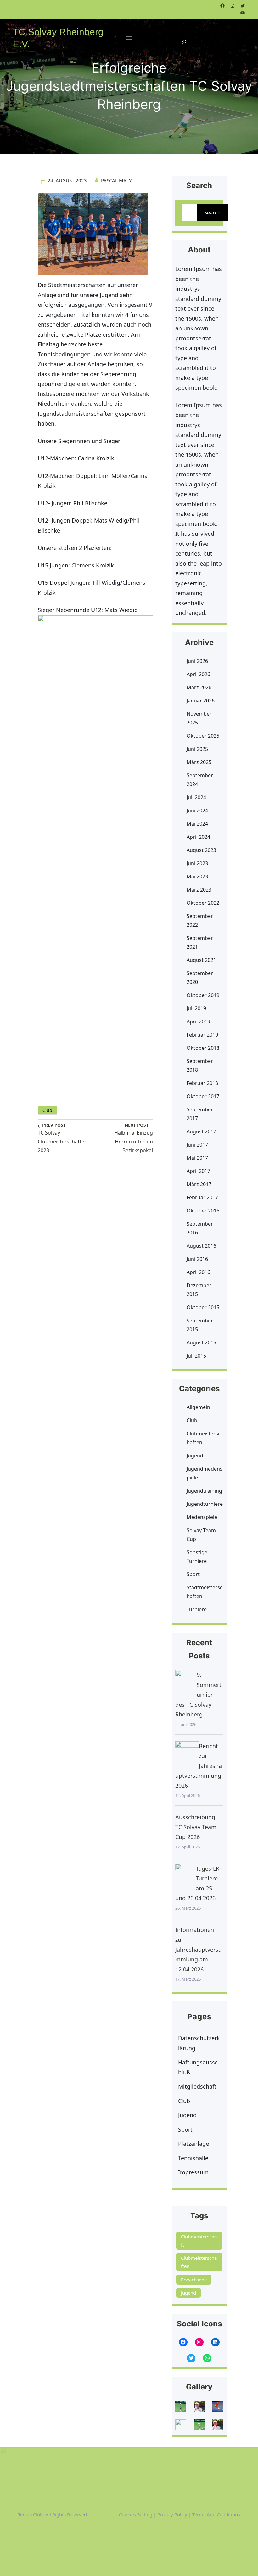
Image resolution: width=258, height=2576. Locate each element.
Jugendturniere (205, 1504)
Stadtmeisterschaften (205, 1592)
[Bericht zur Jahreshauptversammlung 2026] (187, 1753)
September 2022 (200, 920)
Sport (193, 1574)
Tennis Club (30, 2514)
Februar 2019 (202, 1035)
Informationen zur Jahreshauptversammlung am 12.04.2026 (198, 1950)
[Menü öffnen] (129, 38)
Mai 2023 (197, 876)
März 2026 (199, 687)
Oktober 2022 (203, 903)
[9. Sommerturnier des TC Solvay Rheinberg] (184, 1682)
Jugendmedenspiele (205, 1473)
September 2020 (200, 978)
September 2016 (200, 1228)
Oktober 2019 (203, 995)
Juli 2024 (196, 797)
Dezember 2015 (199, 1290)
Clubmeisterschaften (204, 1438)
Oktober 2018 (203, 1048)
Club (47, 1110)
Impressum (193, 2172)
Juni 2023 (197, 863)
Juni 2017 (197, 1145)
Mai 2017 (197, 1158)
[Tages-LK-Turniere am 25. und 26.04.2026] (183, 1876)
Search (212, 213)
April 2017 (198, 1171)
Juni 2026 (197, 661)
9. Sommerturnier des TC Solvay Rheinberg (198, 1695)
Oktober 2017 (203, 1096)
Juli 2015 (196, 1356)
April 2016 (198, 1272)
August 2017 (201, 1131)
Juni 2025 (197, 749)
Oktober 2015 (203, 1307)
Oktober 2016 (203, 1211)
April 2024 (198, 837)
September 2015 (200, 1325)
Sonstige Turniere (197, 1557)
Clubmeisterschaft (199, 2241)
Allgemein (198, 1407)
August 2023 (201, 850)
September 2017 (200, 1114)
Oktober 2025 (203, 736)
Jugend (195, 1456)
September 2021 (200, 942)
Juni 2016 (197, 1259)
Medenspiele (202, 1517)
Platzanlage (193, 2144)
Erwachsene (194, 2280)
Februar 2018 (202, 1083)
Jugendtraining (204, 1491)
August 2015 (201, 1342)
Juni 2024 (197, 811)
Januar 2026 (201, 701)
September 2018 (200, 1066)
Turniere (197, 1609)
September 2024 (200, 780)
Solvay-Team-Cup (202, 1535)
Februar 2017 (202, 1197)
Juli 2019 (196, 1008)
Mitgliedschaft (197, 2086)
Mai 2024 (197, 824)
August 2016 (201, 1246)
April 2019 (198, 1022)
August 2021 (201, 960)
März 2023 (199, 890)
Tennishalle (193, 2158)
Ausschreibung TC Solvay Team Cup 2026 (196, 1827)
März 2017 (199, 1184)
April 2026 (198, 674)
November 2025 (199, 718)
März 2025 (199, 762)
